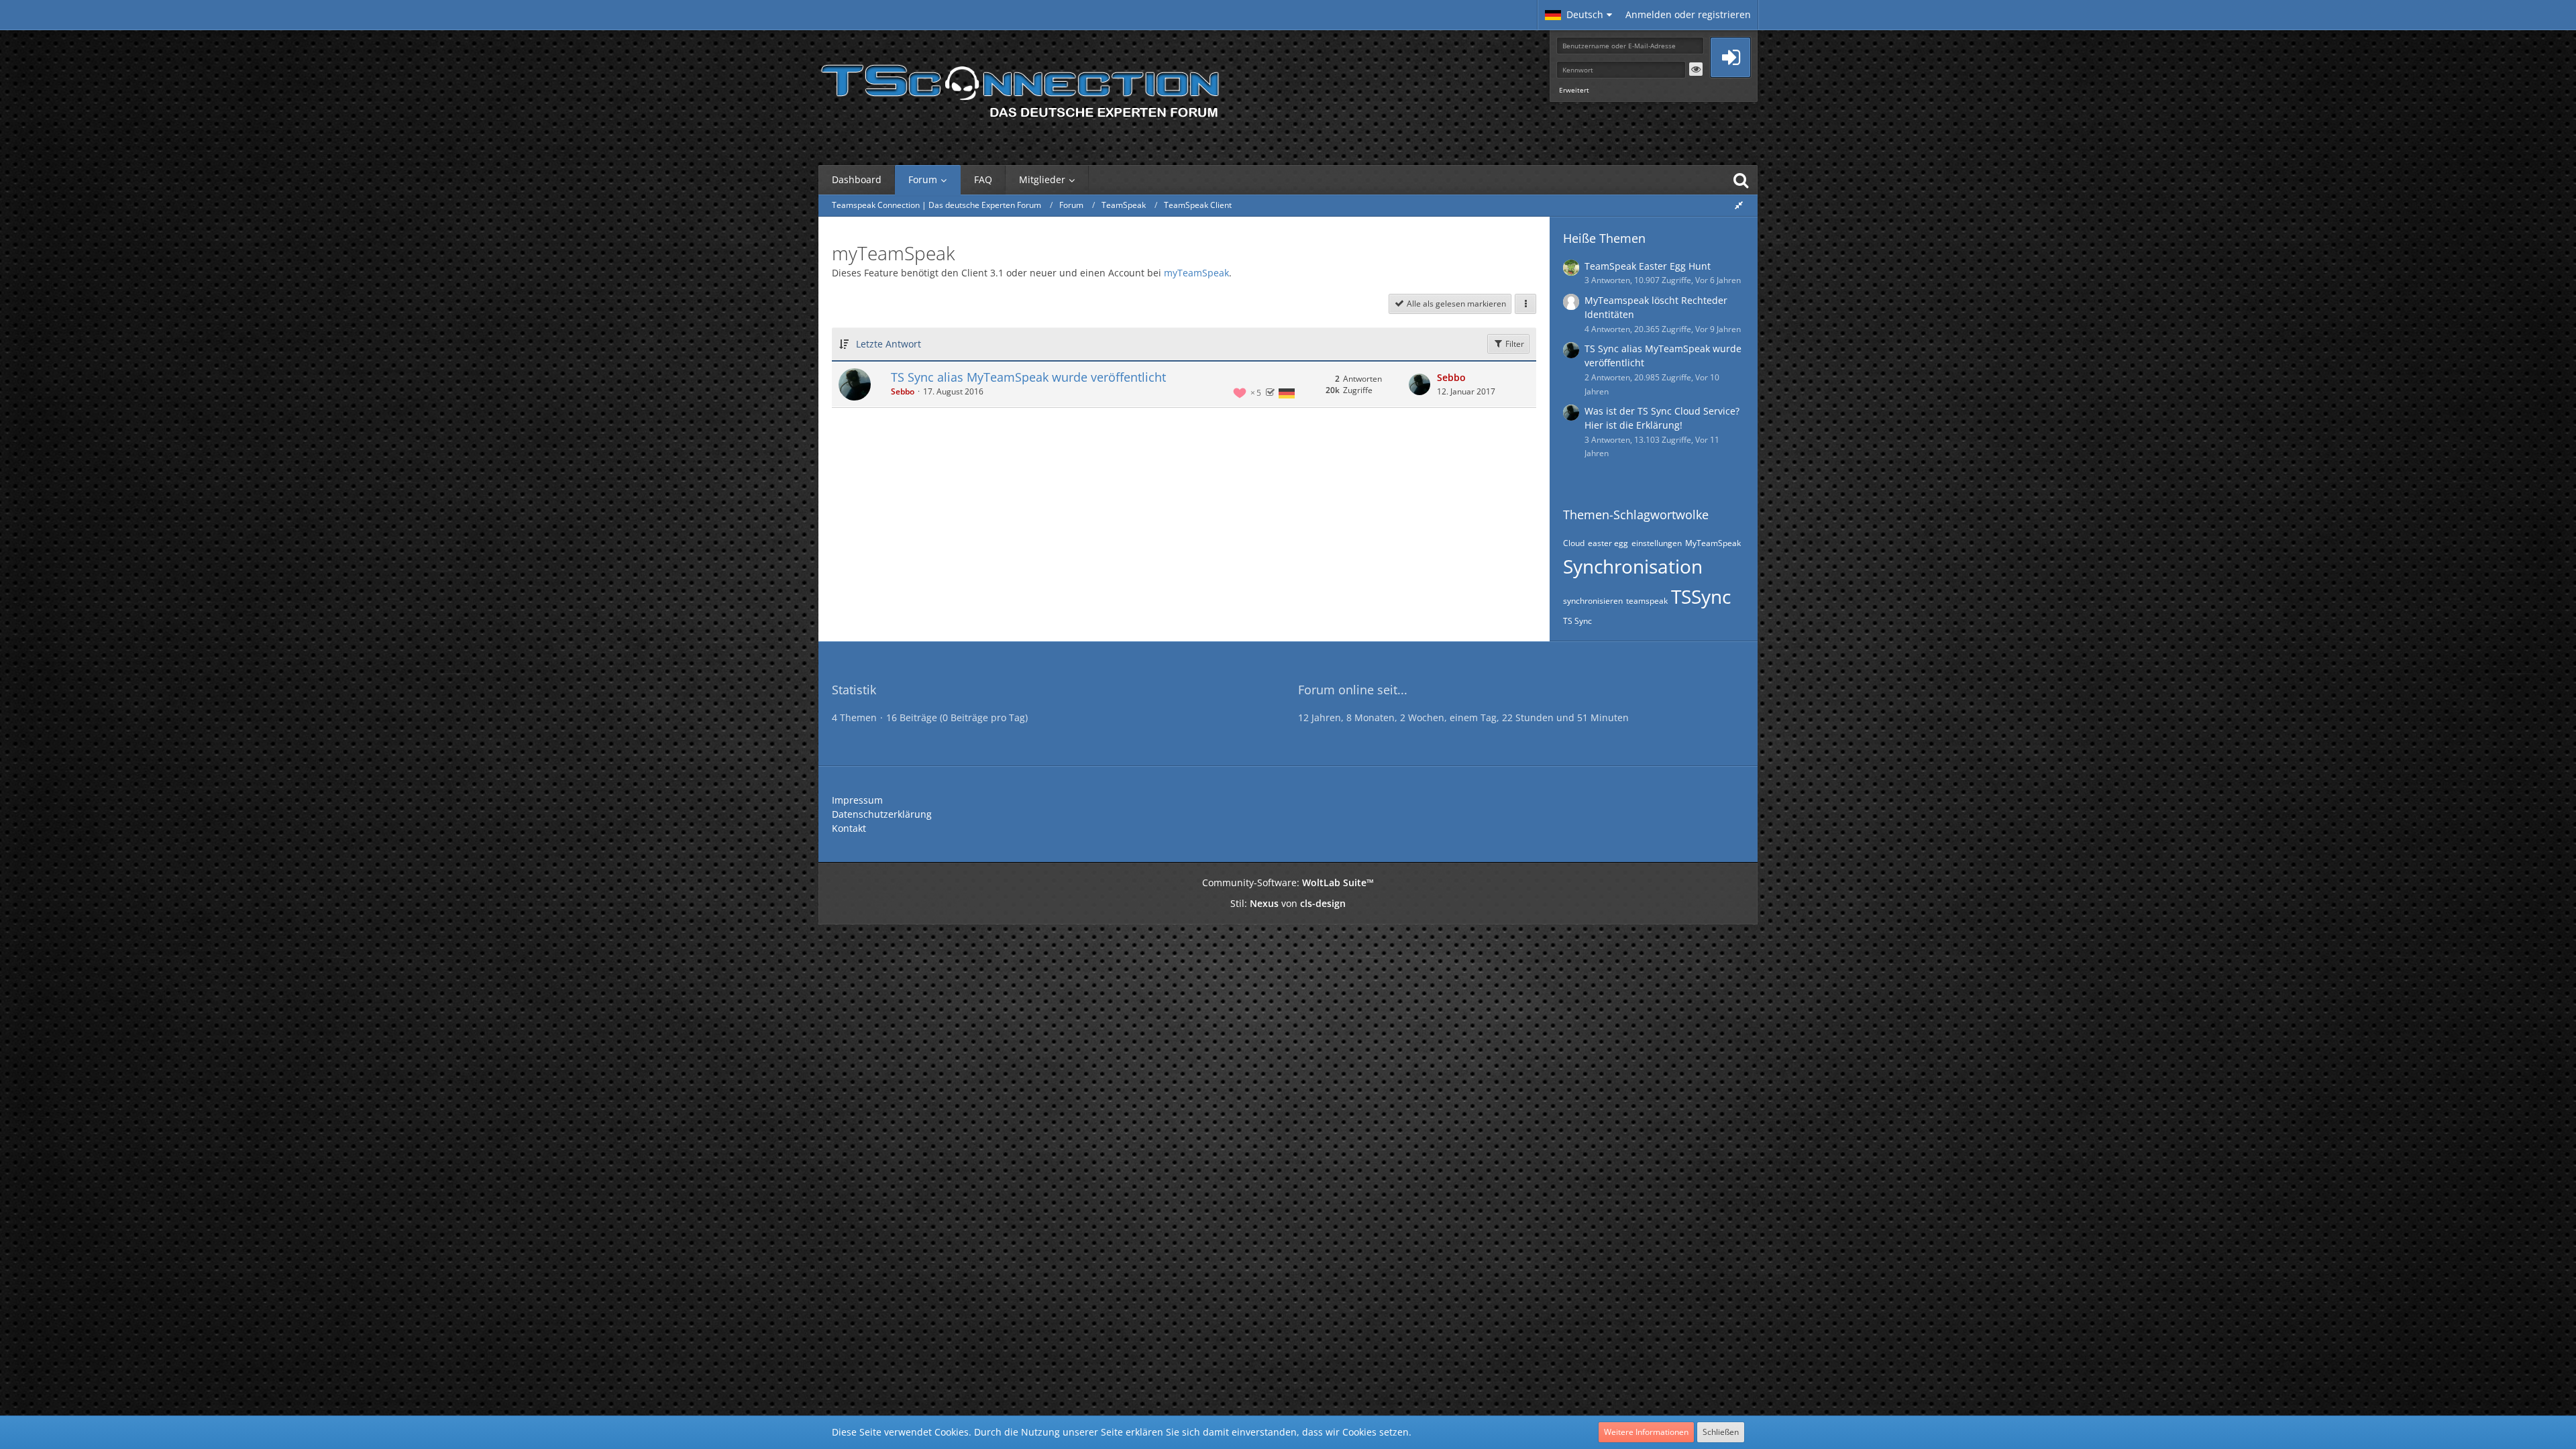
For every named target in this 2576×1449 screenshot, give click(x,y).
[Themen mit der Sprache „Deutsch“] (1287, 393)
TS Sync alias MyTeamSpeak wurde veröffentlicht (1028, 377)
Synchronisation (1633, 566)
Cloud (1574, 543)
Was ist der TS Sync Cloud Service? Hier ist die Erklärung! (1662, 418)
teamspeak (1647, 601)
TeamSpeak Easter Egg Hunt (1648, 266)
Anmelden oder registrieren (1688, 14)
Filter (1514, 344)
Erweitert (1574, 90)
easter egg (1608, 543)
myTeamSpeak (1196, 273)
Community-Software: (1288, 882)
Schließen (1721, 1432)
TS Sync (1577, 621)
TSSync (1701, 596)
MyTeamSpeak (1713, 543)
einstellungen (1657, 543)
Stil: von (1288, 903)
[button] (1578, 15)
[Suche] (1741, 180)
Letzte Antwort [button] (889, 344)
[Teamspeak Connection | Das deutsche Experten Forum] (1020, 87)
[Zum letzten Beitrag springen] (1419, 384)
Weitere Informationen (1646, 1432)
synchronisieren (1593, 601)
